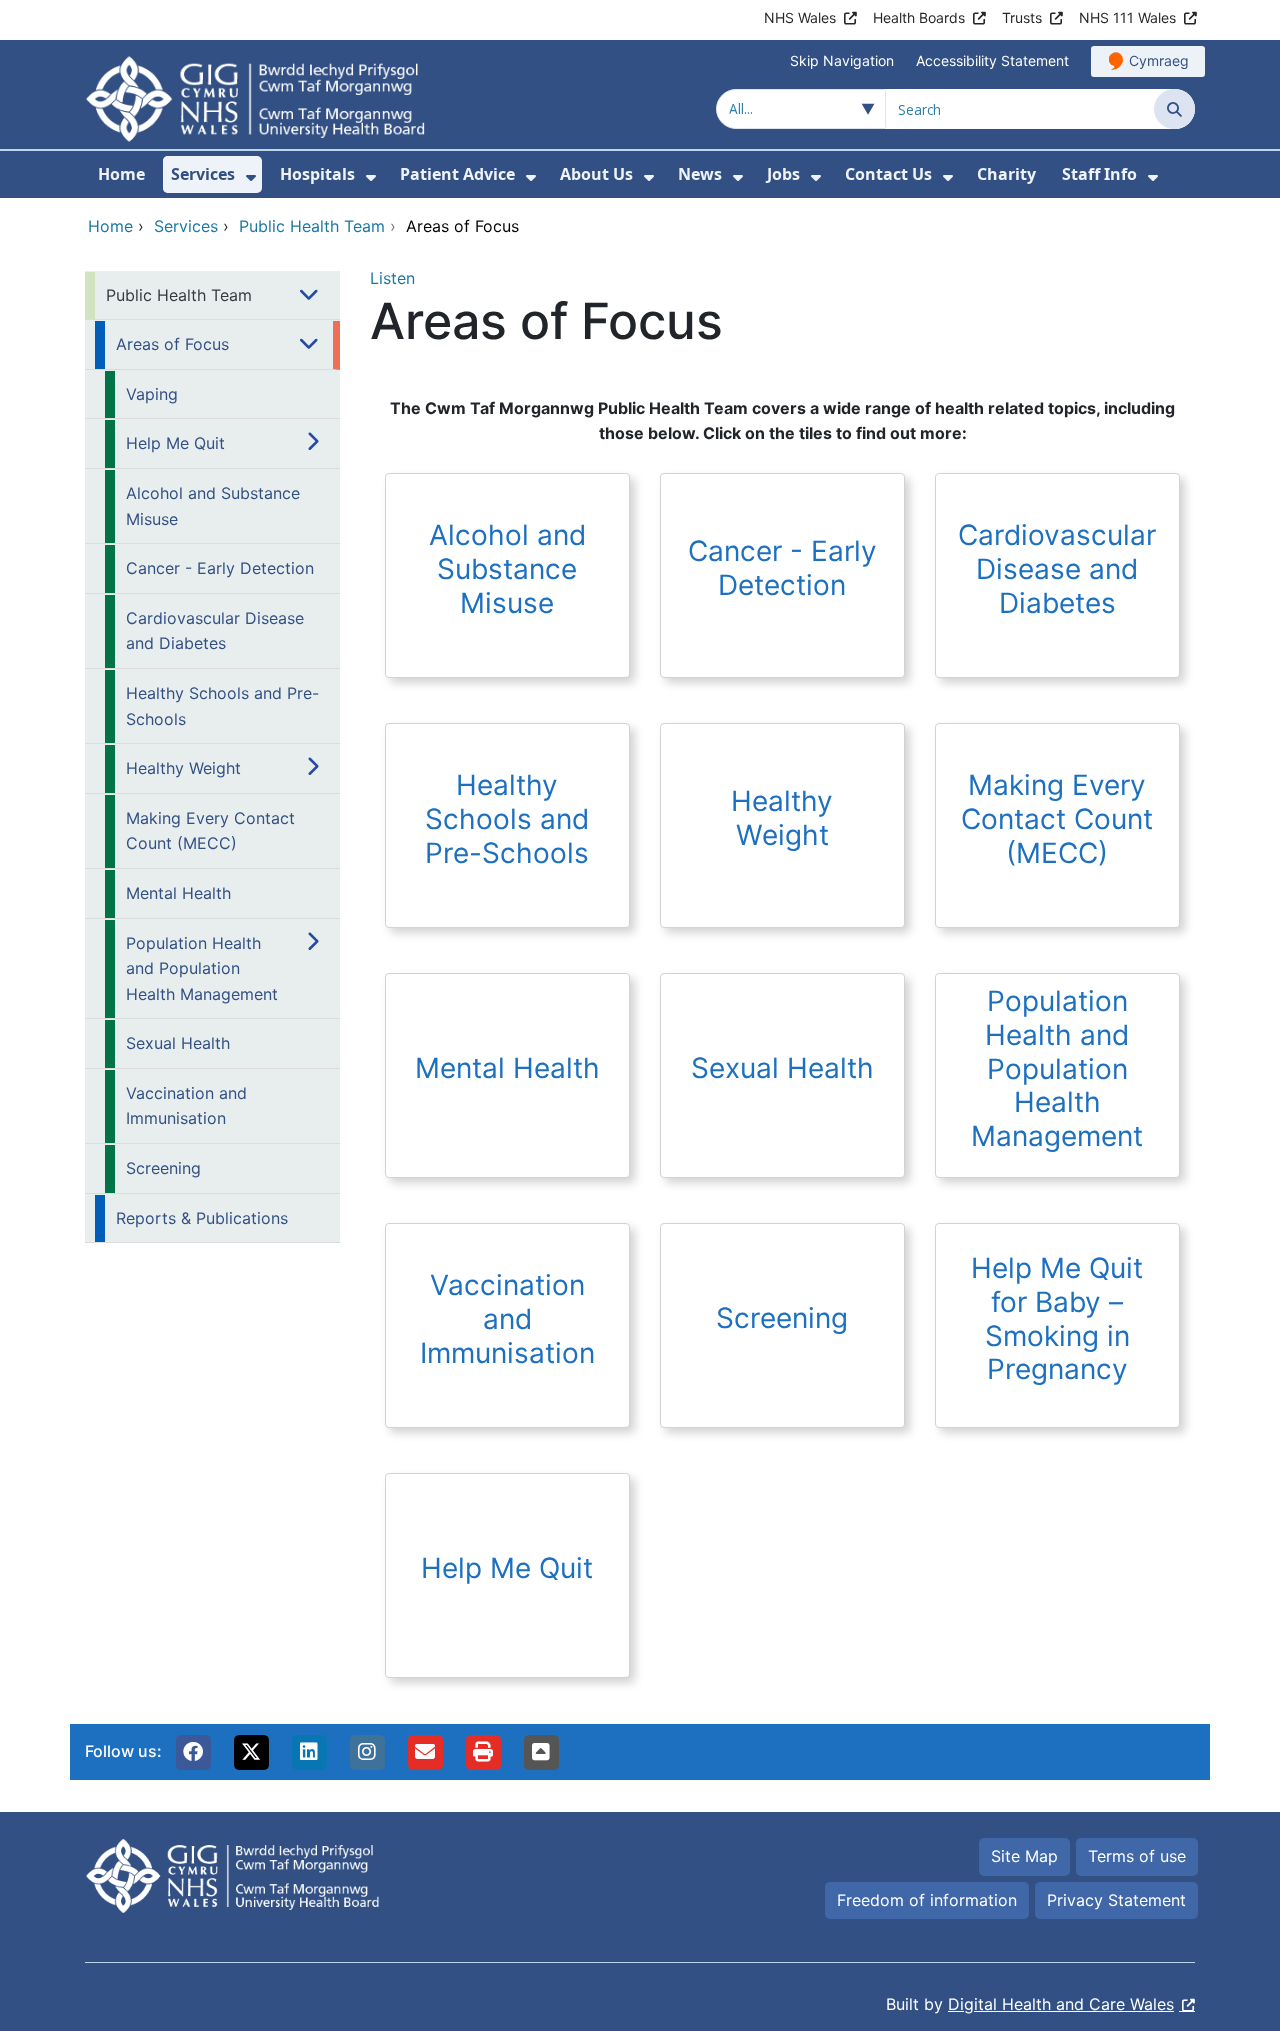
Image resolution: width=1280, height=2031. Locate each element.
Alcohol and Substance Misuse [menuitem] (213, 506)
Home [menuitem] (121, 174)
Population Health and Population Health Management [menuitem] (202, 968)
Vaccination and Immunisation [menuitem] (186, 1106)
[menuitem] (251, 177)
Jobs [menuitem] (783, 174)
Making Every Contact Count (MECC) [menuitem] (210, 831)
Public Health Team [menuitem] (179, 295)
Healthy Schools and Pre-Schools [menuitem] (222, 706)
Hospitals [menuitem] (317, 174)
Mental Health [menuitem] (178, 893)
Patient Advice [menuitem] (457, 174)
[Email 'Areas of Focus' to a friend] (425, 1752)
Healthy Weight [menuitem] (183, 768)
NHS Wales (800, 17)
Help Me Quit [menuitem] (175, 443)
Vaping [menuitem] (152, 394)
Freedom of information (927, 1900)
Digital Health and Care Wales (1061, 2004)
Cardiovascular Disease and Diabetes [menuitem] (215, 631)
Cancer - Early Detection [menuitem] (220, 568)
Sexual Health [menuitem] (178, 1043)
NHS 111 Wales (1127, 17)
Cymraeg (1159, 60)
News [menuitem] (700, 174)
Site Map (1024, 1856)
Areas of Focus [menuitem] (172, 344)
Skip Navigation (842, 60)
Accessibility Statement (992, 60)
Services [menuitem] (203, 174)
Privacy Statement (1116, 1900)
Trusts (1022, 17)
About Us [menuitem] (596, 174)
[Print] (483, 1752)
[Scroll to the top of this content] (541, 1752)
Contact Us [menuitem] (888, 174)
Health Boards (919, 17)
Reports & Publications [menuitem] (202, 1218)
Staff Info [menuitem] (1099, 174)
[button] (193, 1752)
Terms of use (1137, 1856)
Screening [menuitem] (163, 1168)
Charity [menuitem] (1006, 174)
